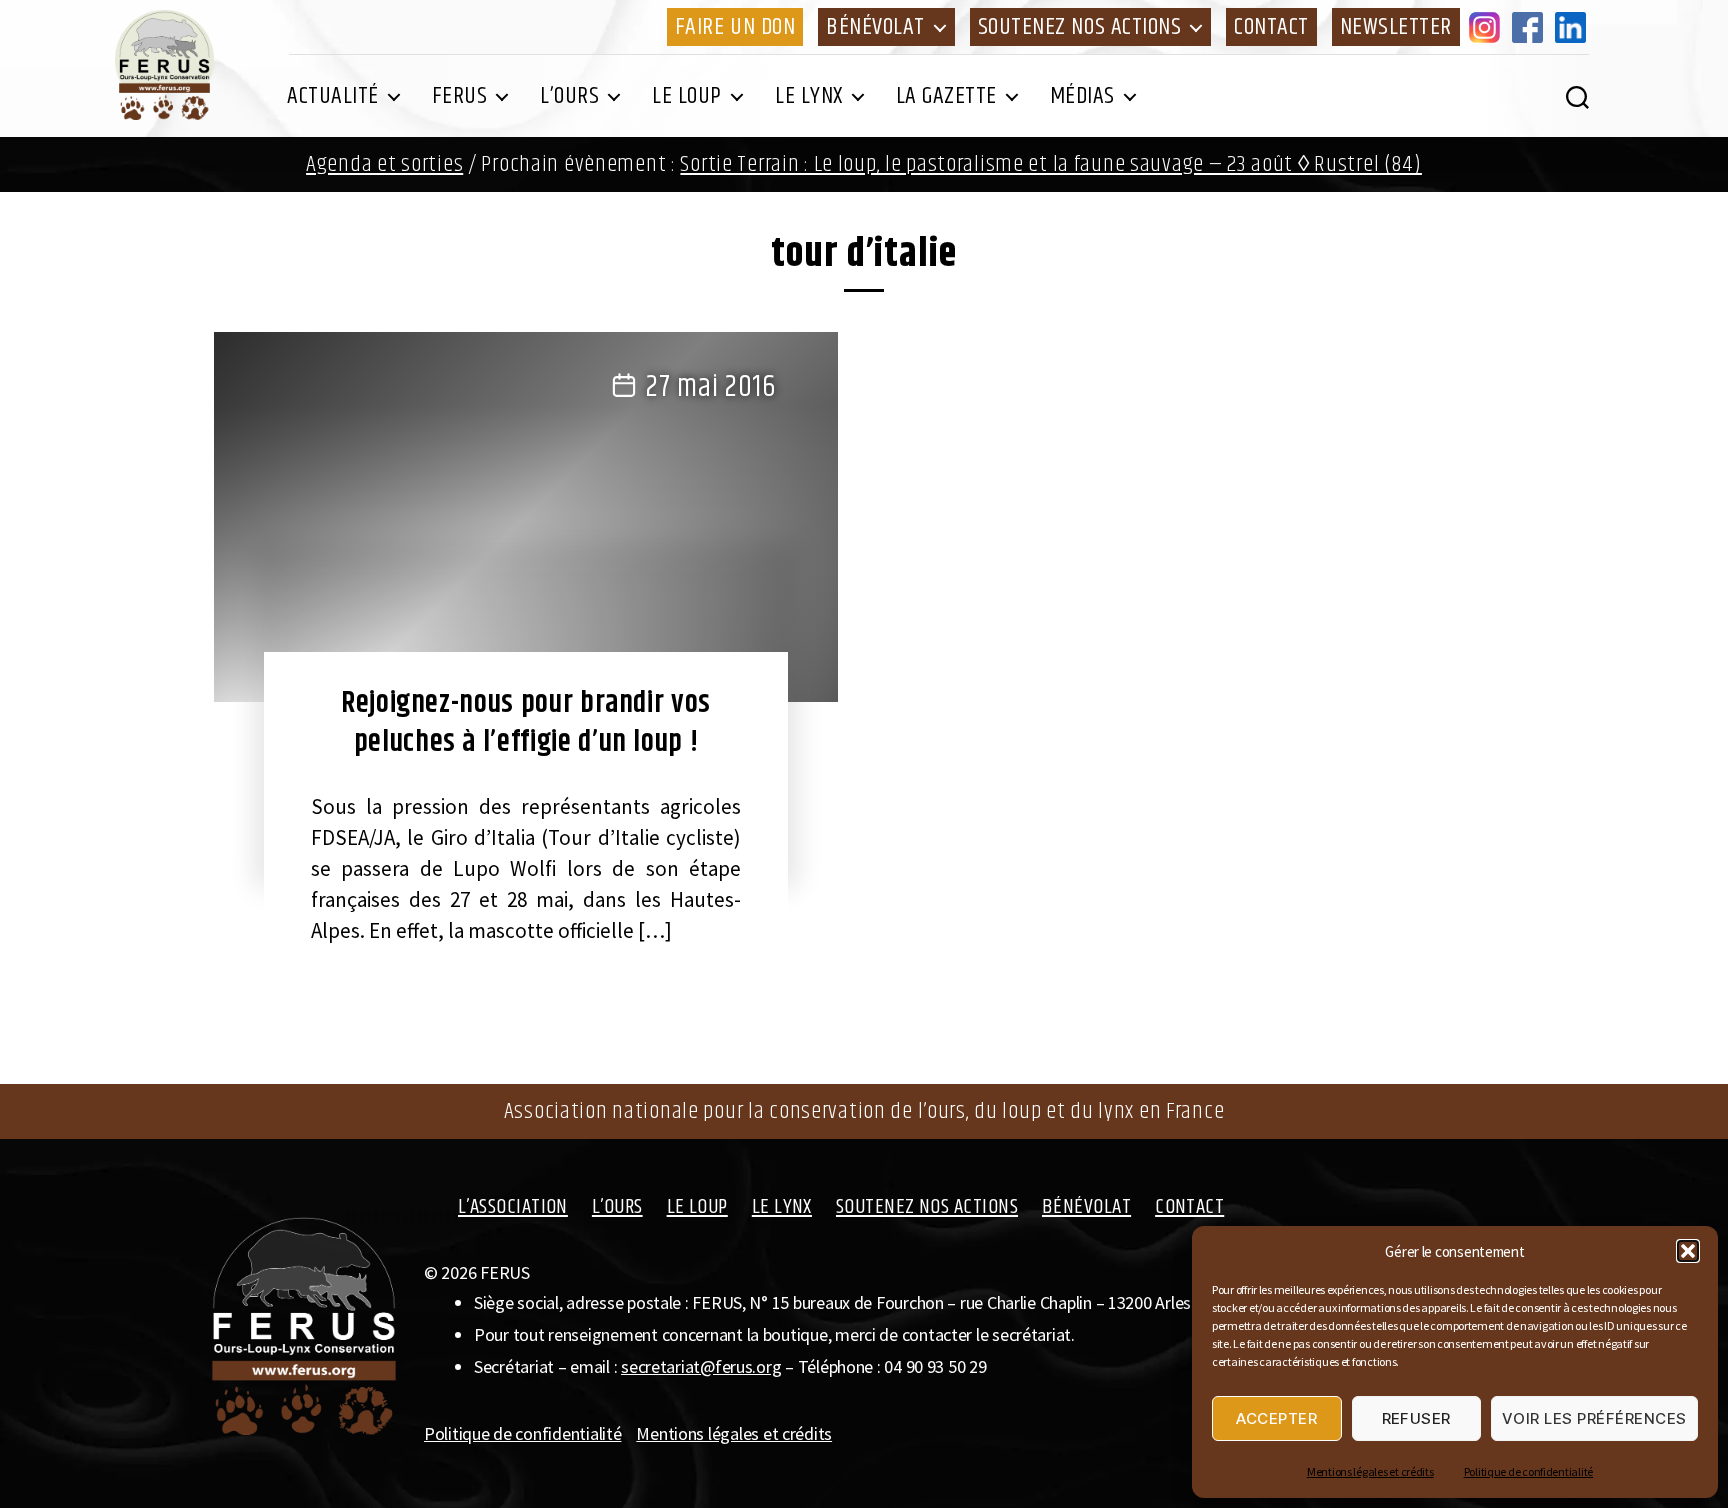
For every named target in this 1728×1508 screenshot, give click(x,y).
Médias (1082, 96)
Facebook (1531, 27)
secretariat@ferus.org (701, 1366)
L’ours (569, 96)
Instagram (1488, 27)
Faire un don (735, 27)
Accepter (1276, 1418)
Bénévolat (875, 27)
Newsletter (1396, 27)
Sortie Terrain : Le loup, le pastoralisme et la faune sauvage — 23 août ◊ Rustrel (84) (1051, 164)
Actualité (333, 96)
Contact (1271, 27)
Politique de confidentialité (1528, 1471)
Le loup (687, 96)
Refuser (1417, 1418)
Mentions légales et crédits (1370, 1471)
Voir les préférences (1594, 1418)
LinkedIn (1574, 27)
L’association (513, 1207)
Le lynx (809, 96)
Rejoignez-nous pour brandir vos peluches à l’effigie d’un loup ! (526, 722)
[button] (1688, 1251)
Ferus (460, 96)
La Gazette (946, 96)
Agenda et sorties (384, 164)
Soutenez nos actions (1079, 27)
